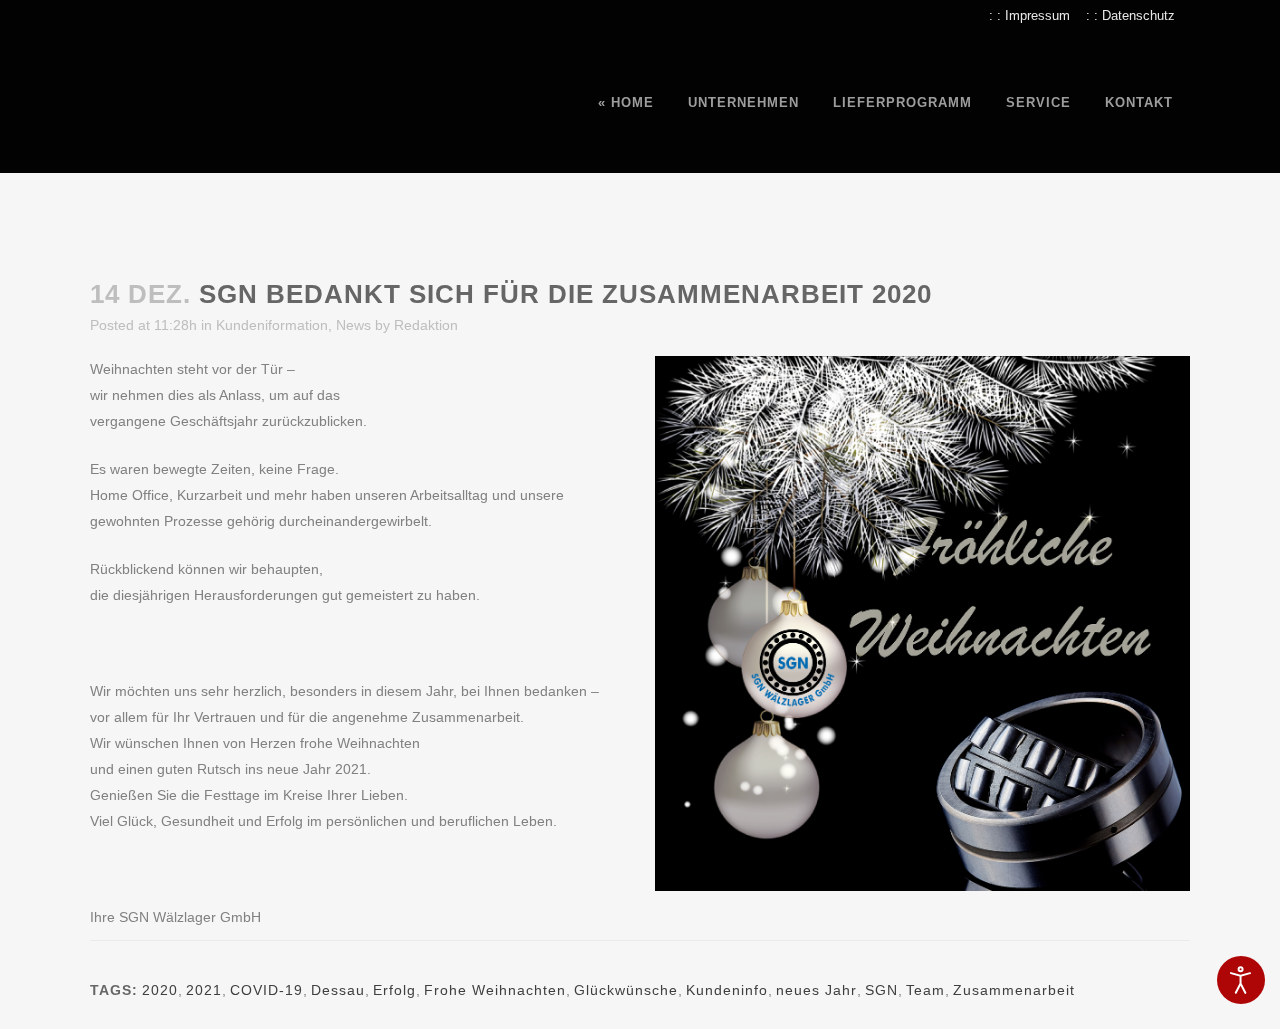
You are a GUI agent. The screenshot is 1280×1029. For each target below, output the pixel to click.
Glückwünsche (626, 990)
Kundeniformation (272, 325)
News (353, 325)
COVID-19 (266, 990)
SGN (881, 990)
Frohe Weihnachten (495, 990)
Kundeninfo (727, 990)
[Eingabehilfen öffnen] (1241, 980)
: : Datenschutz (1130, 15)
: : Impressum (1029, 15)
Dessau (338, 990)
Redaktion (426, 325)
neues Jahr (816, 990)
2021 (204, 990)
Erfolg (394, 990)
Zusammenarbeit (1014, 990)
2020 (160, 990)
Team (925, 990)
